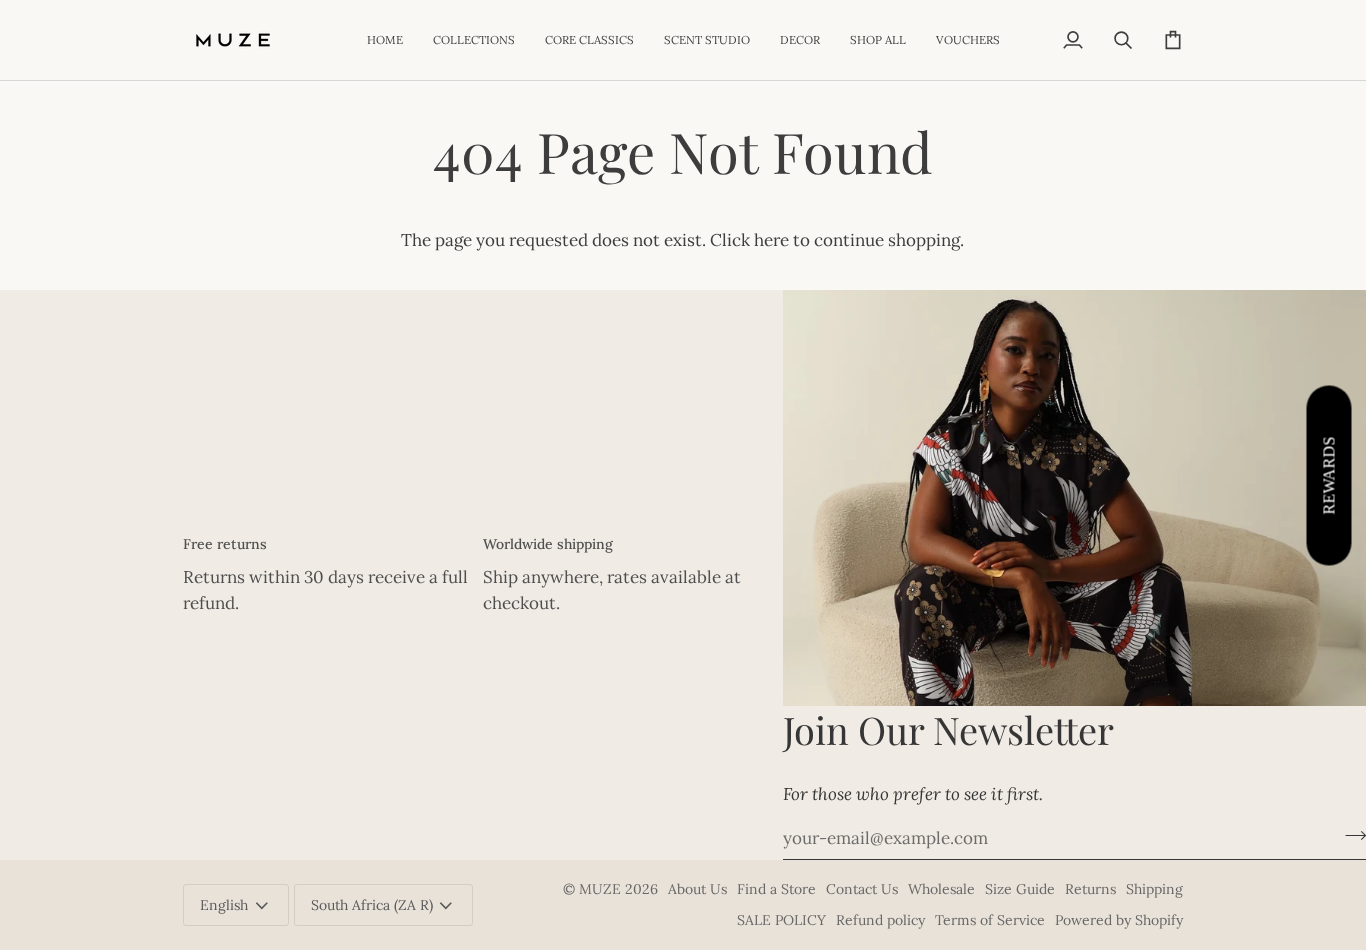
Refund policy (880, 920)
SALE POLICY (781, 920)
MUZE (602, 889)
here (771, 240)
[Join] (1349, 836)
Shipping (1154, 889)
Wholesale (941, 889)
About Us (697, 889)
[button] (474, 40)
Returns (1090, 889)
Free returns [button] (225, 544)
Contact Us (862, 889)
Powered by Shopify (1119, 920)
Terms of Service (990, 920)
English (224, 905)
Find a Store (776, 889)
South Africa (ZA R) (372, 905)
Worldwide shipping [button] (548, 544)
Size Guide (1020, 889)
